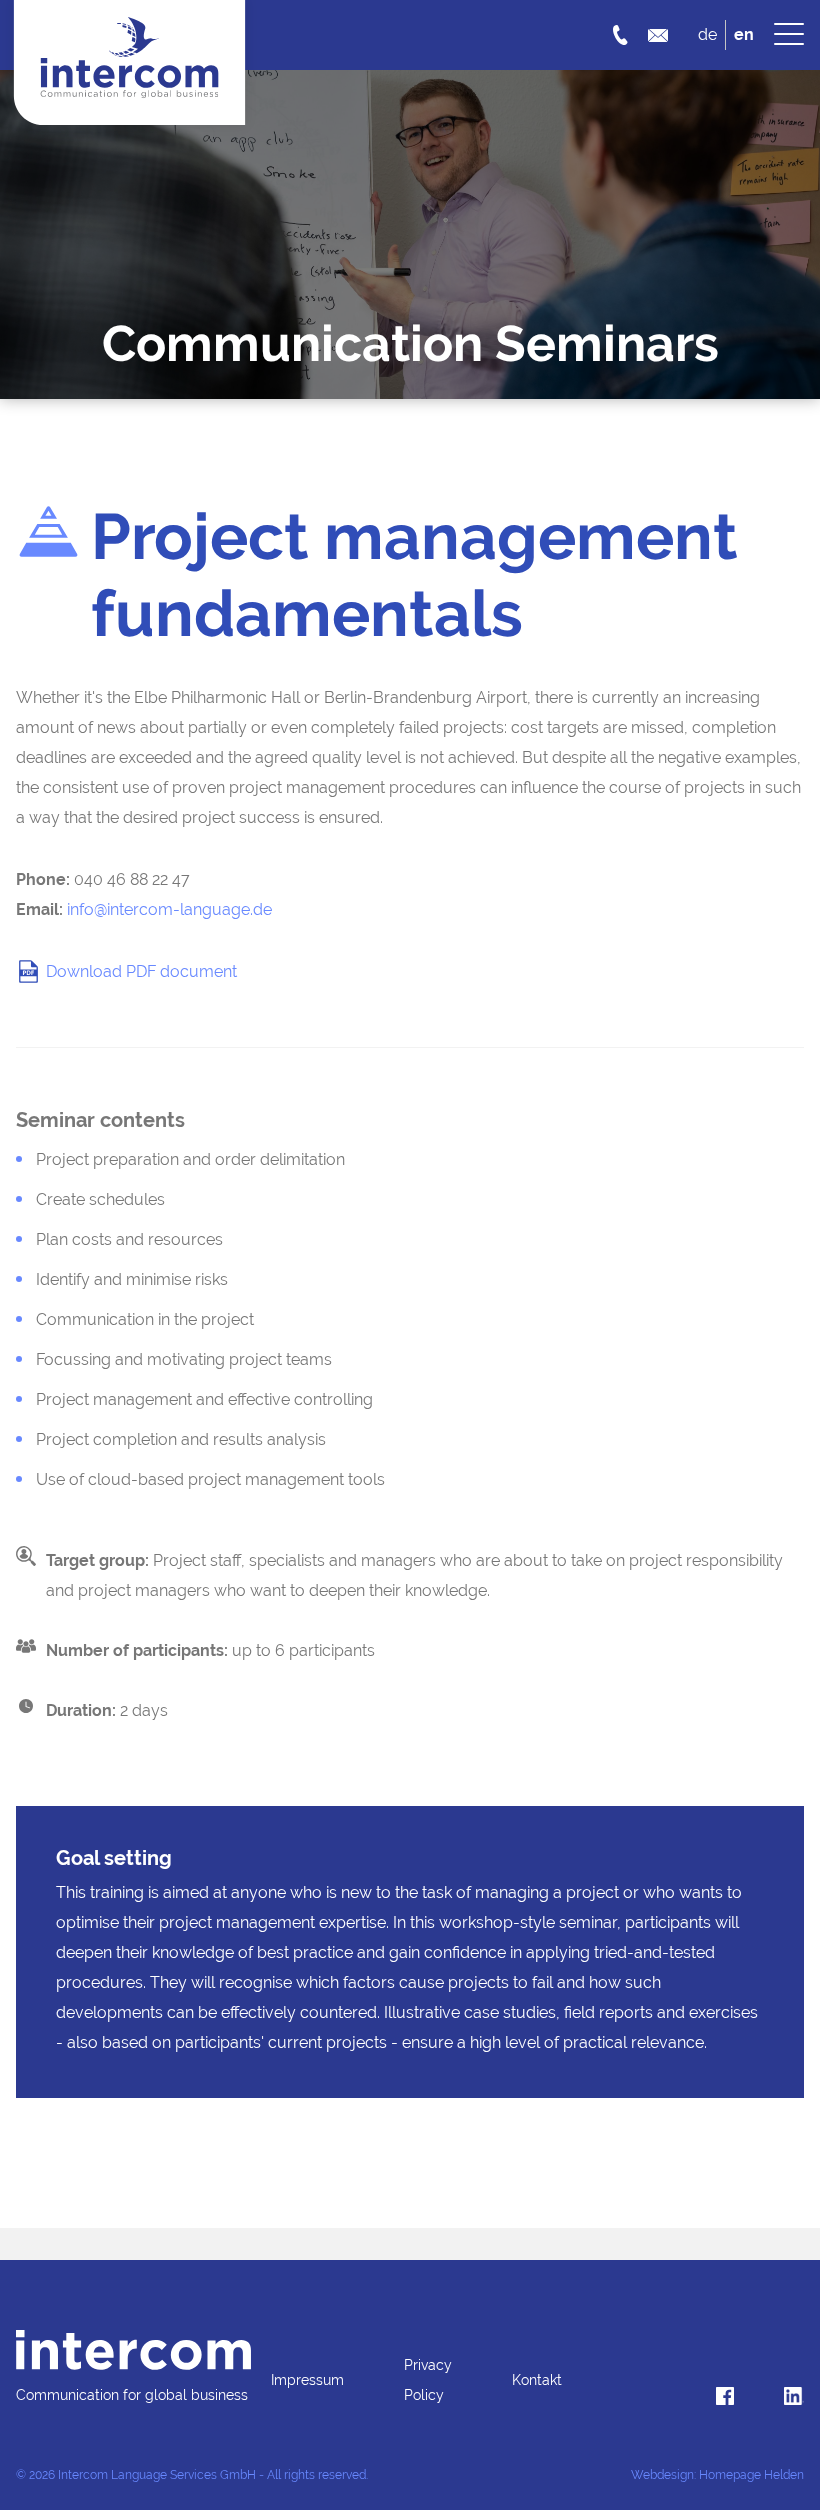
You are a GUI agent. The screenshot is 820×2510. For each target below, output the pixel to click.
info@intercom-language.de (169, 909)
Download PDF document (141, 971)
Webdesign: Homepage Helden (717, 2475)
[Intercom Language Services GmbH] (133, 2350)
